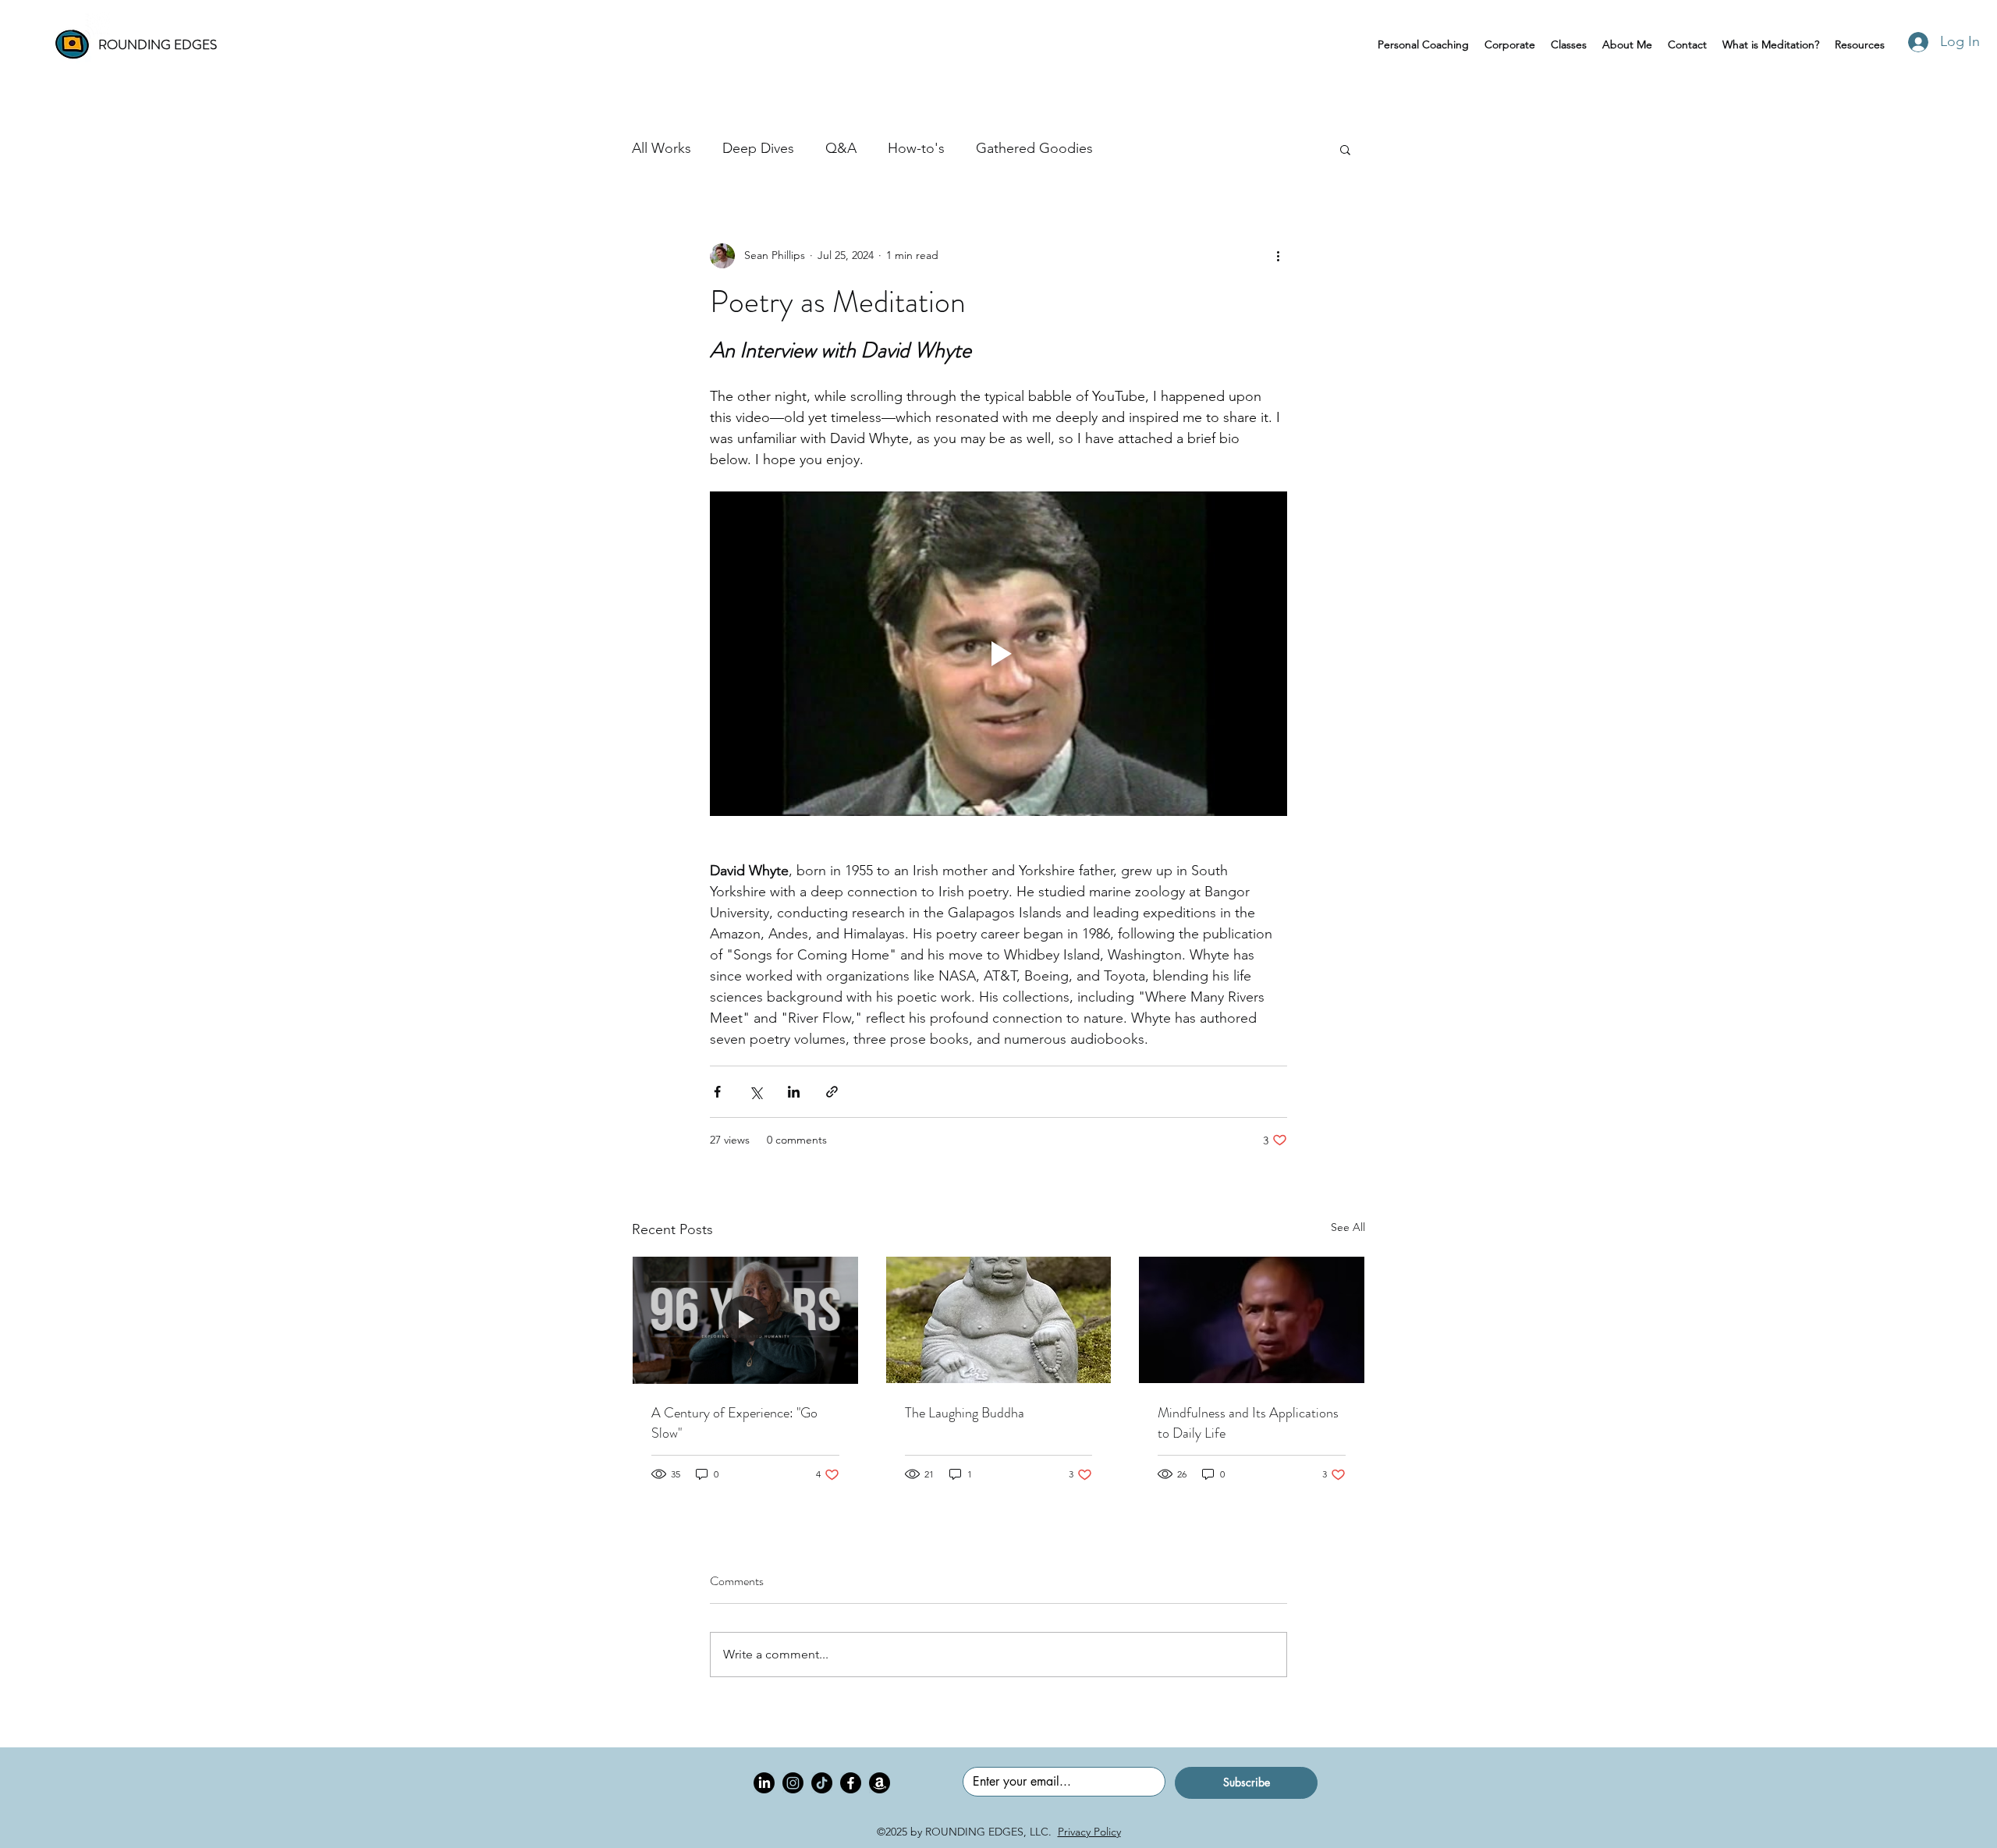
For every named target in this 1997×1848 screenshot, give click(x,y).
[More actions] (1278, 256)
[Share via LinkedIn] (794, 1092)
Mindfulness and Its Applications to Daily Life (1248, 1423)
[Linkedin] (764, 1783)
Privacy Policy (1089, 1832)
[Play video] (998, 654)
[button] (1345, 149)
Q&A (841, 148)
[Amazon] (880, 1783)
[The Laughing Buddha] (999, 1320)
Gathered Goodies (1034, 148)
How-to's (916, 148)
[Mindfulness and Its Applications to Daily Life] (1252, 1320)
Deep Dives (758, 148)
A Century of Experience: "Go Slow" (734, 1423)
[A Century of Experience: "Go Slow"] (745, 1320)
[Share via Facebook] (717, 1092)
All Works (662, 148)
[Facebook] (851, 1783)
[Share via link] (832, 1092)
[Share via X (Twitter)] (756, 1092)
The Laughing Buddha (965, 1413)
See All (1348, 1227)
